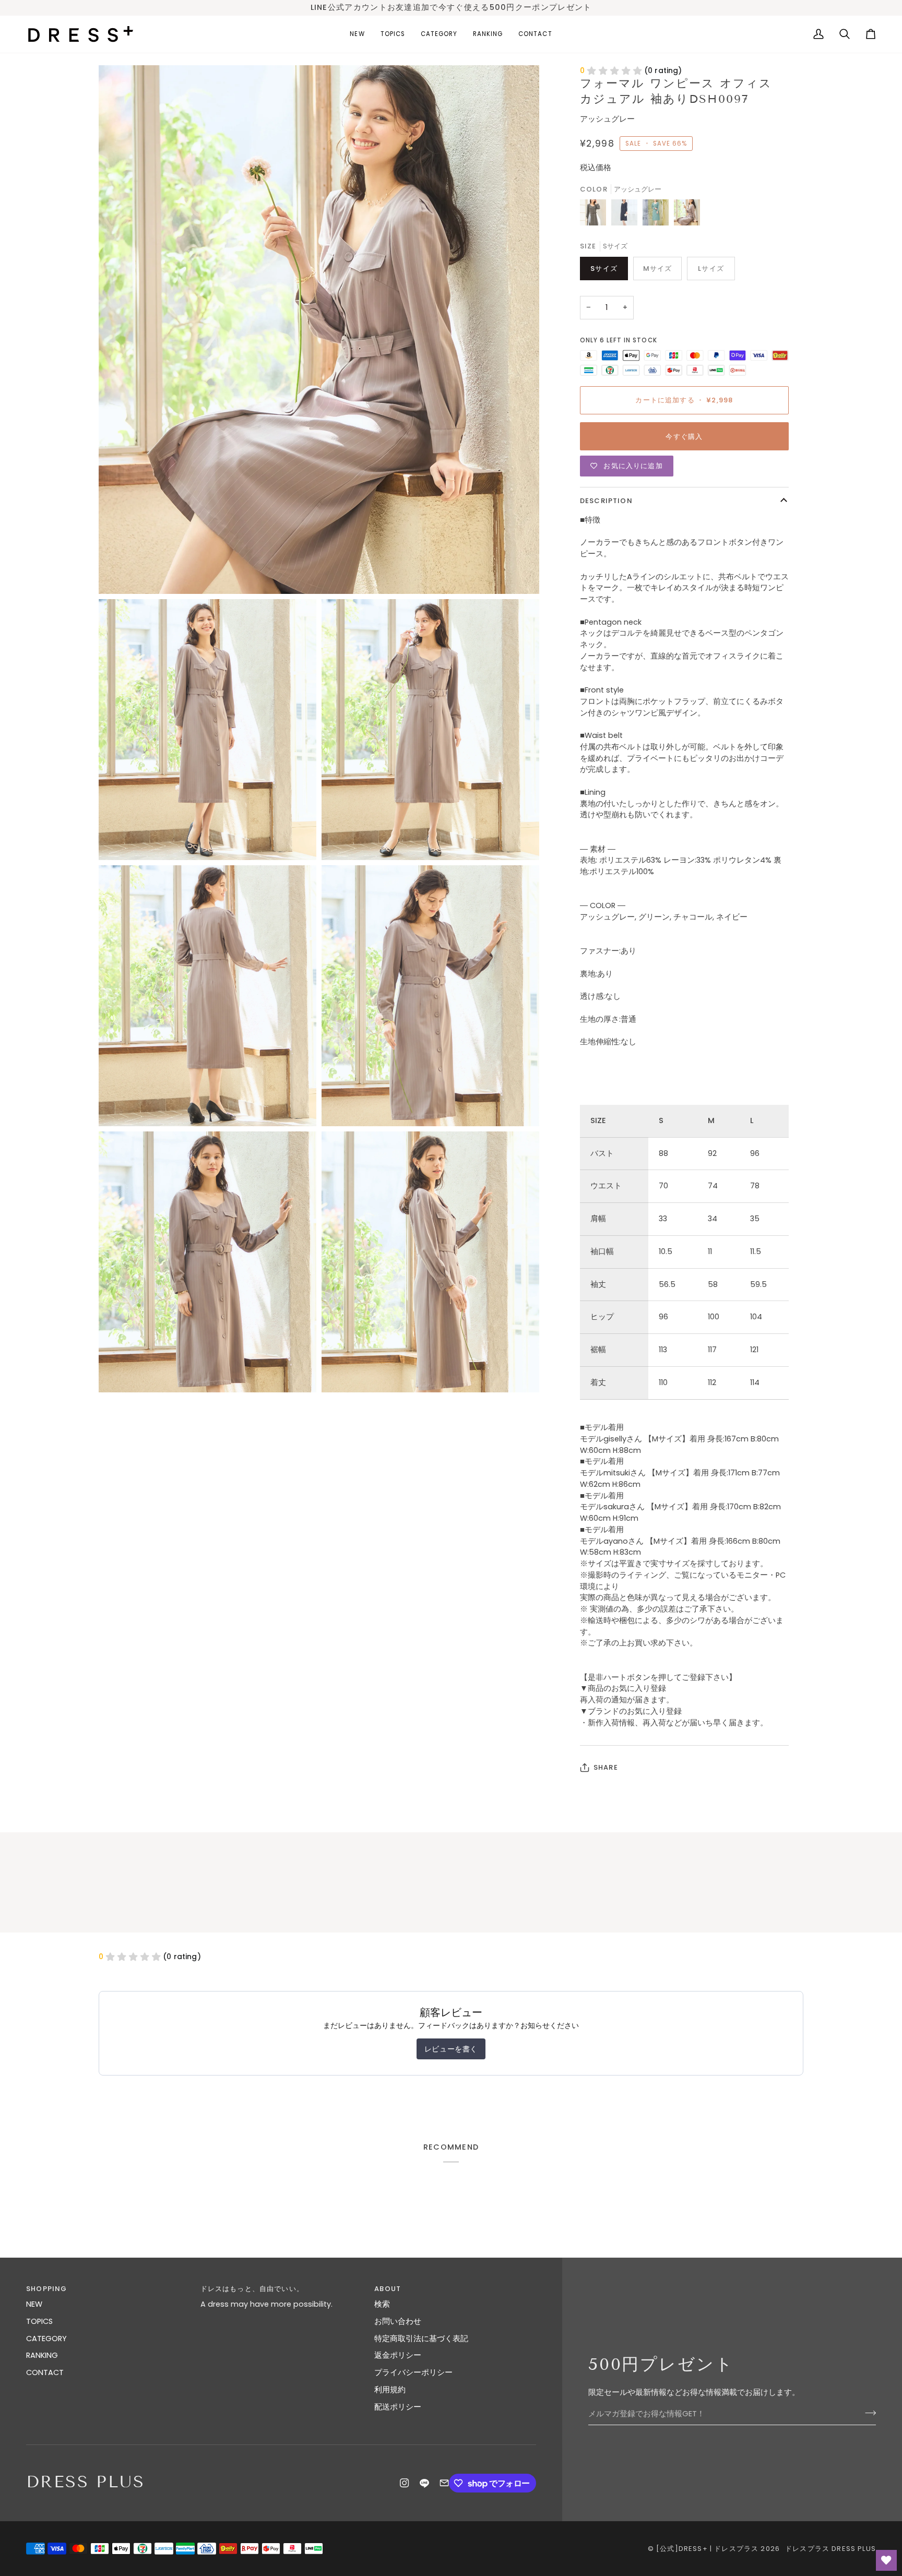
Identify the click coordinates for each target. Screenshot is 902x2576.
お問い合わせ (398, 2321)
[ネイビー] (627, 215)
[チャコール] (596, 215)
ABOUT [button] (388, 2289)
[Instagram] (405, 2483)
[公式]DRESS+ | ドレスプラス (707, 2549)
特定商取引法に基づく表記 (421, 2339)
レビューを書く (451, 2049)
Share (606, 1767)
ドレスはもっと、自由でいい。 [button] (252, 2289)
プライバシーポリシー (413, 2372)
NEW (34, 2304)
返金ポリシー (398, 2355)
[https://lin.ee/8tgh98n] (424, 2483)
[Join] (867, 2413)
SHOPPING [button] (46, 2289)
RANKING (42, 2355)
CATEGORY (46, 2339)
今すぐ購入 (684, 437)
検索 (382, 2304)
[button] (393, 34)
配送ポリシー (398, 2407)
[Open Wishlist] (886, 2560)
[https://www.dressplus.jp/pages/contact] (444, 2483)
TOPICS (39, 2321)
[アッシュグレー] (687, 215)
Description (606, 501)
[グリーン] (658, 215)
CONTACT (45, 2372)
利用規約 (390, 2390)
